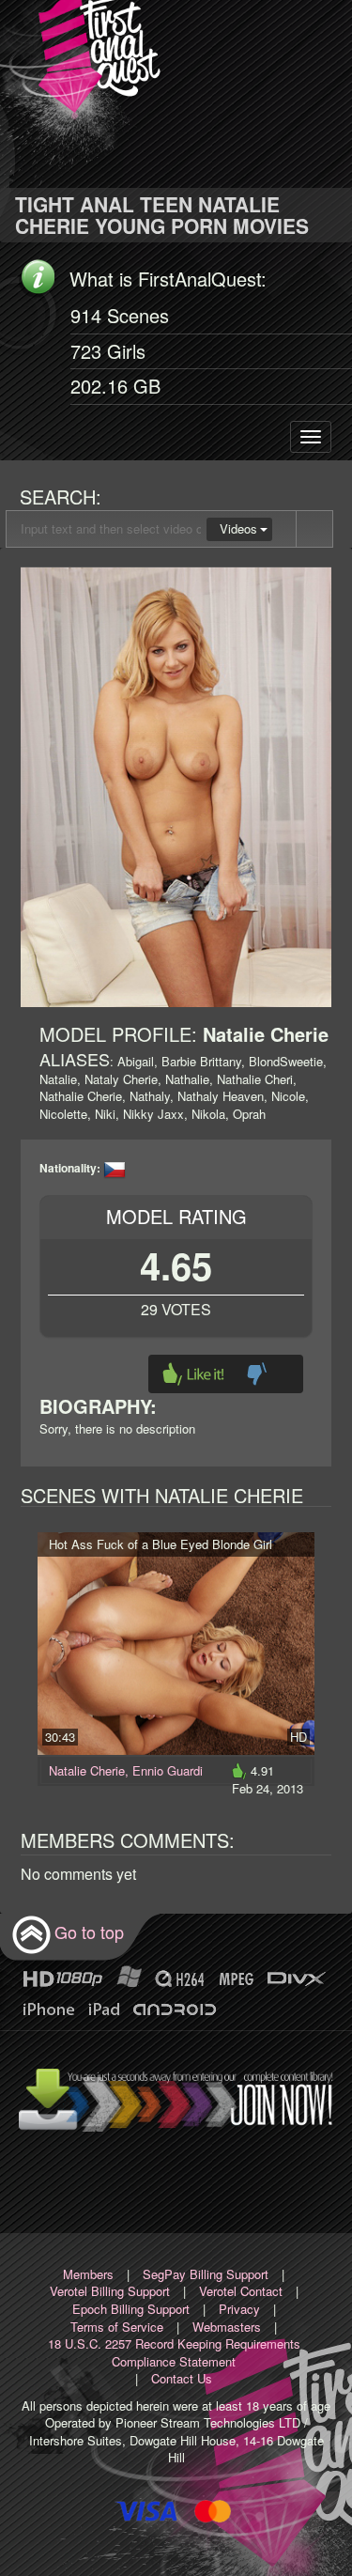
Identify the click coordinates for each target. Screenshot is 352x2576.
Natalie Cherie (87, 1770)
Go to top (89, 1932)
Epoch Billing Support (131, 2309)
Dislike (257, 1374)
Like (193, 1374)
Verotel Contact (241, 2291)
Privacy (239, 2309)
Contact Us (182, 2378)
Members (88, 2274)
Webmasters (227, 2327)
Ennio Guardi (168, 1770)
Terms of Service (117, 2327)
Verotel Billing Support (110, 2291)
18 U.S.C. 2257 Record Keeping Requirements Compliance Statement (174, 2352)
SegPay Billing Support (206, 2274)
